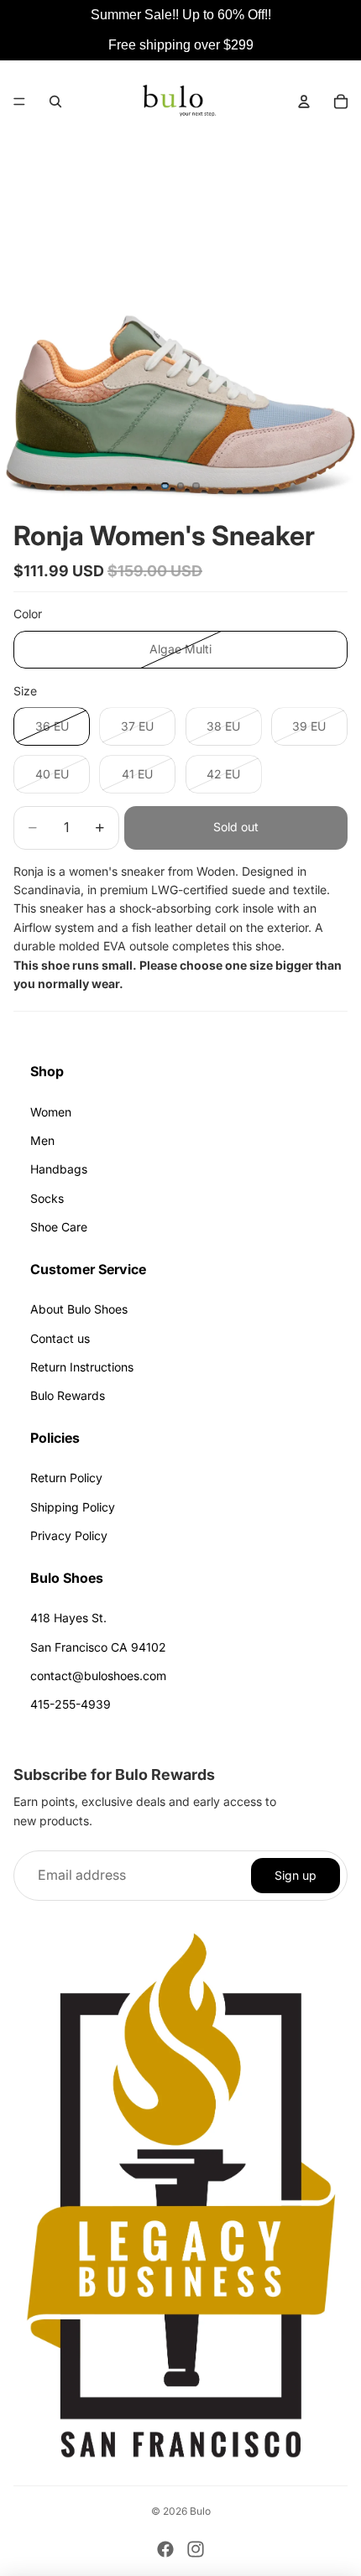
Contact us (60, 1338)
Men (42, 1140)
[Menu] (19, 101)
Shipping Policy (73, 1507)
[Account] (304, 101)
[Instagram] (196, 2549)
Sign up (296, 1875)
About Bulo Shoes (79, 1309)
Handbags (59, 1169)
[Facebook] (165, 2549)
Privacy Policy (69, 1535)
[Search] (55, 101)
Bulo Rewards (68, 1395)
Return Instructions (82, 1367)
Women (51, 1112)
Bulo (200, 2511)
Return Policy (66, 1478)
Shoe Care (59, 1227)
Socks (47, 1198)
